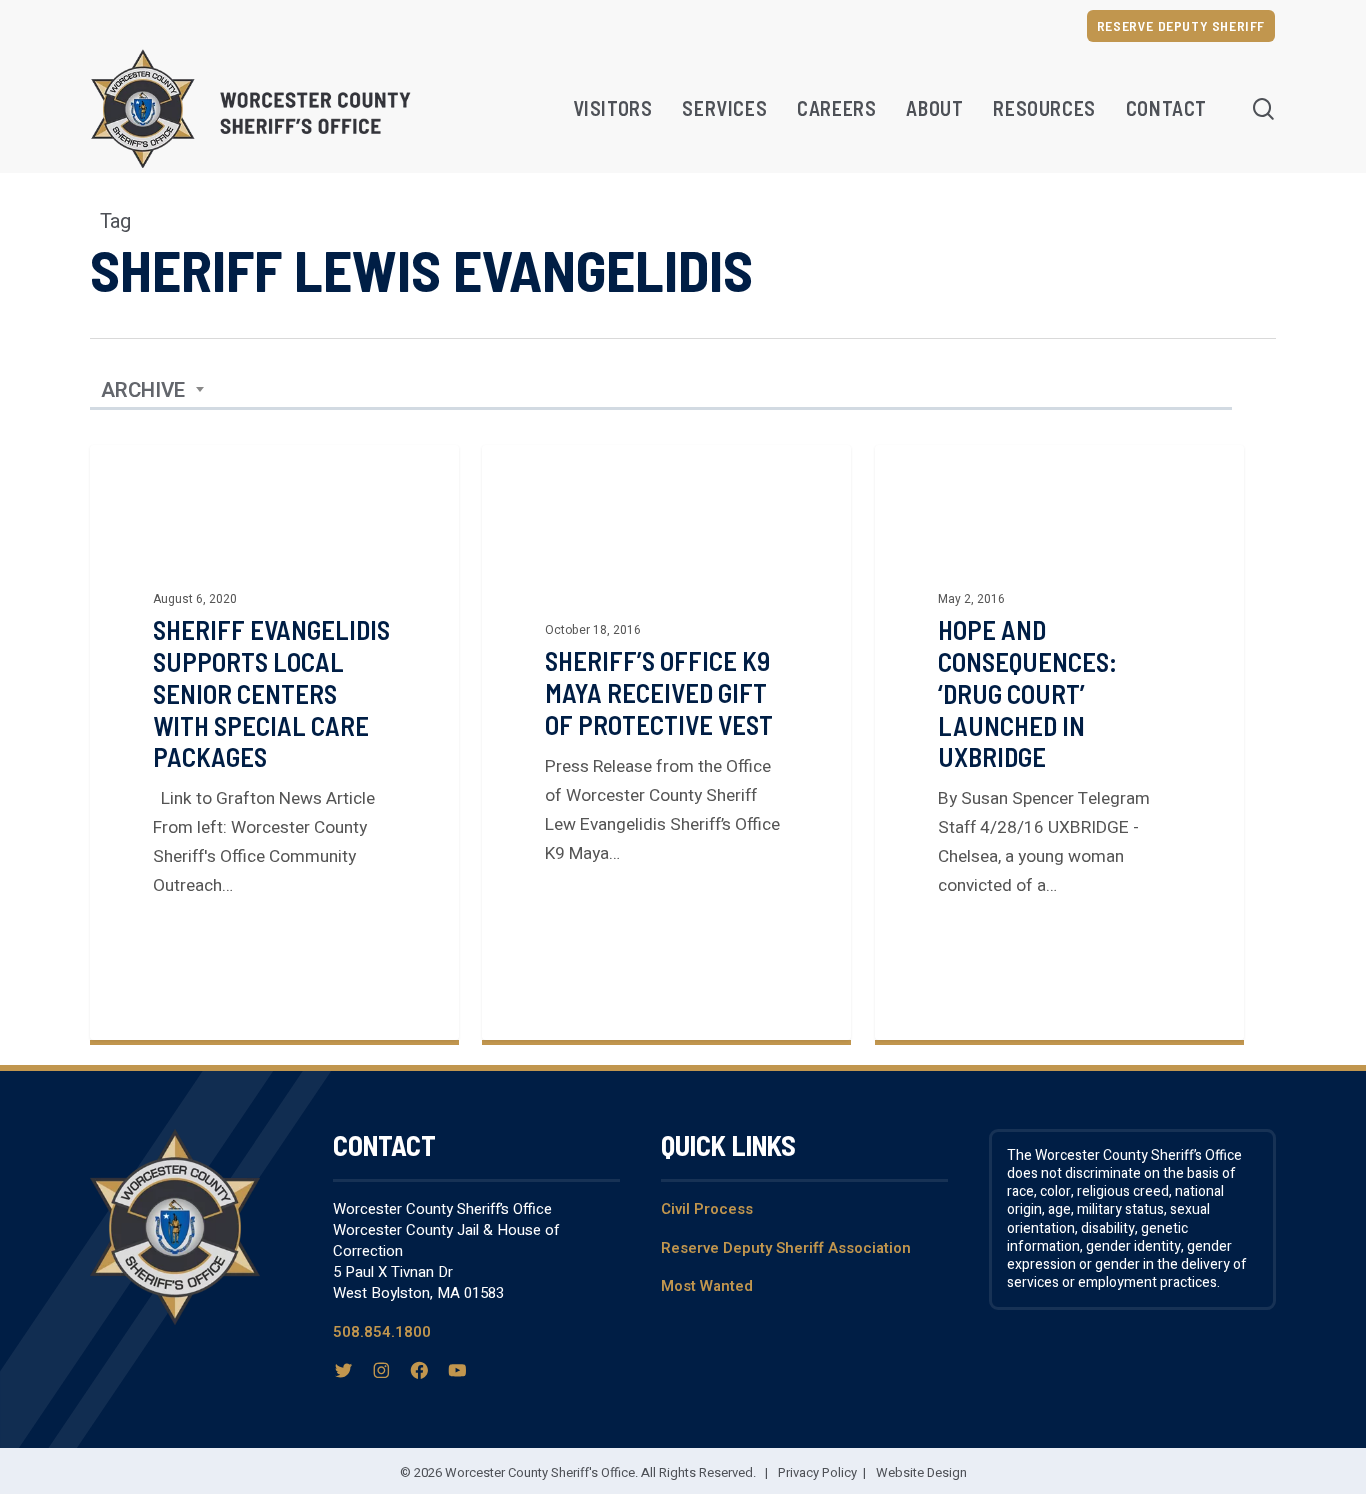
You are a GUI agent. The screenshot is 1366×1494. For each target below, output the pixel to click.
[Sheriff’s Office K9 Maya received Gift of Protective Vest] (666, 742)
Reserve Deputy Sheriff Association (786, 1248)
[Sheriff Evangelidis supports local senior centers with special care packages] (274, 742)
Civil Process (707, 1209)
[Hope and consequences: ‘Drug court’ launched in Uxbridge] (1059, 742)
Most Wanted (707, 1286)
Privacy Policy (817, 1472)
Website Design (921, 1472)
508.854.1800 (382, 1332)
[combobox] (153, 391)
